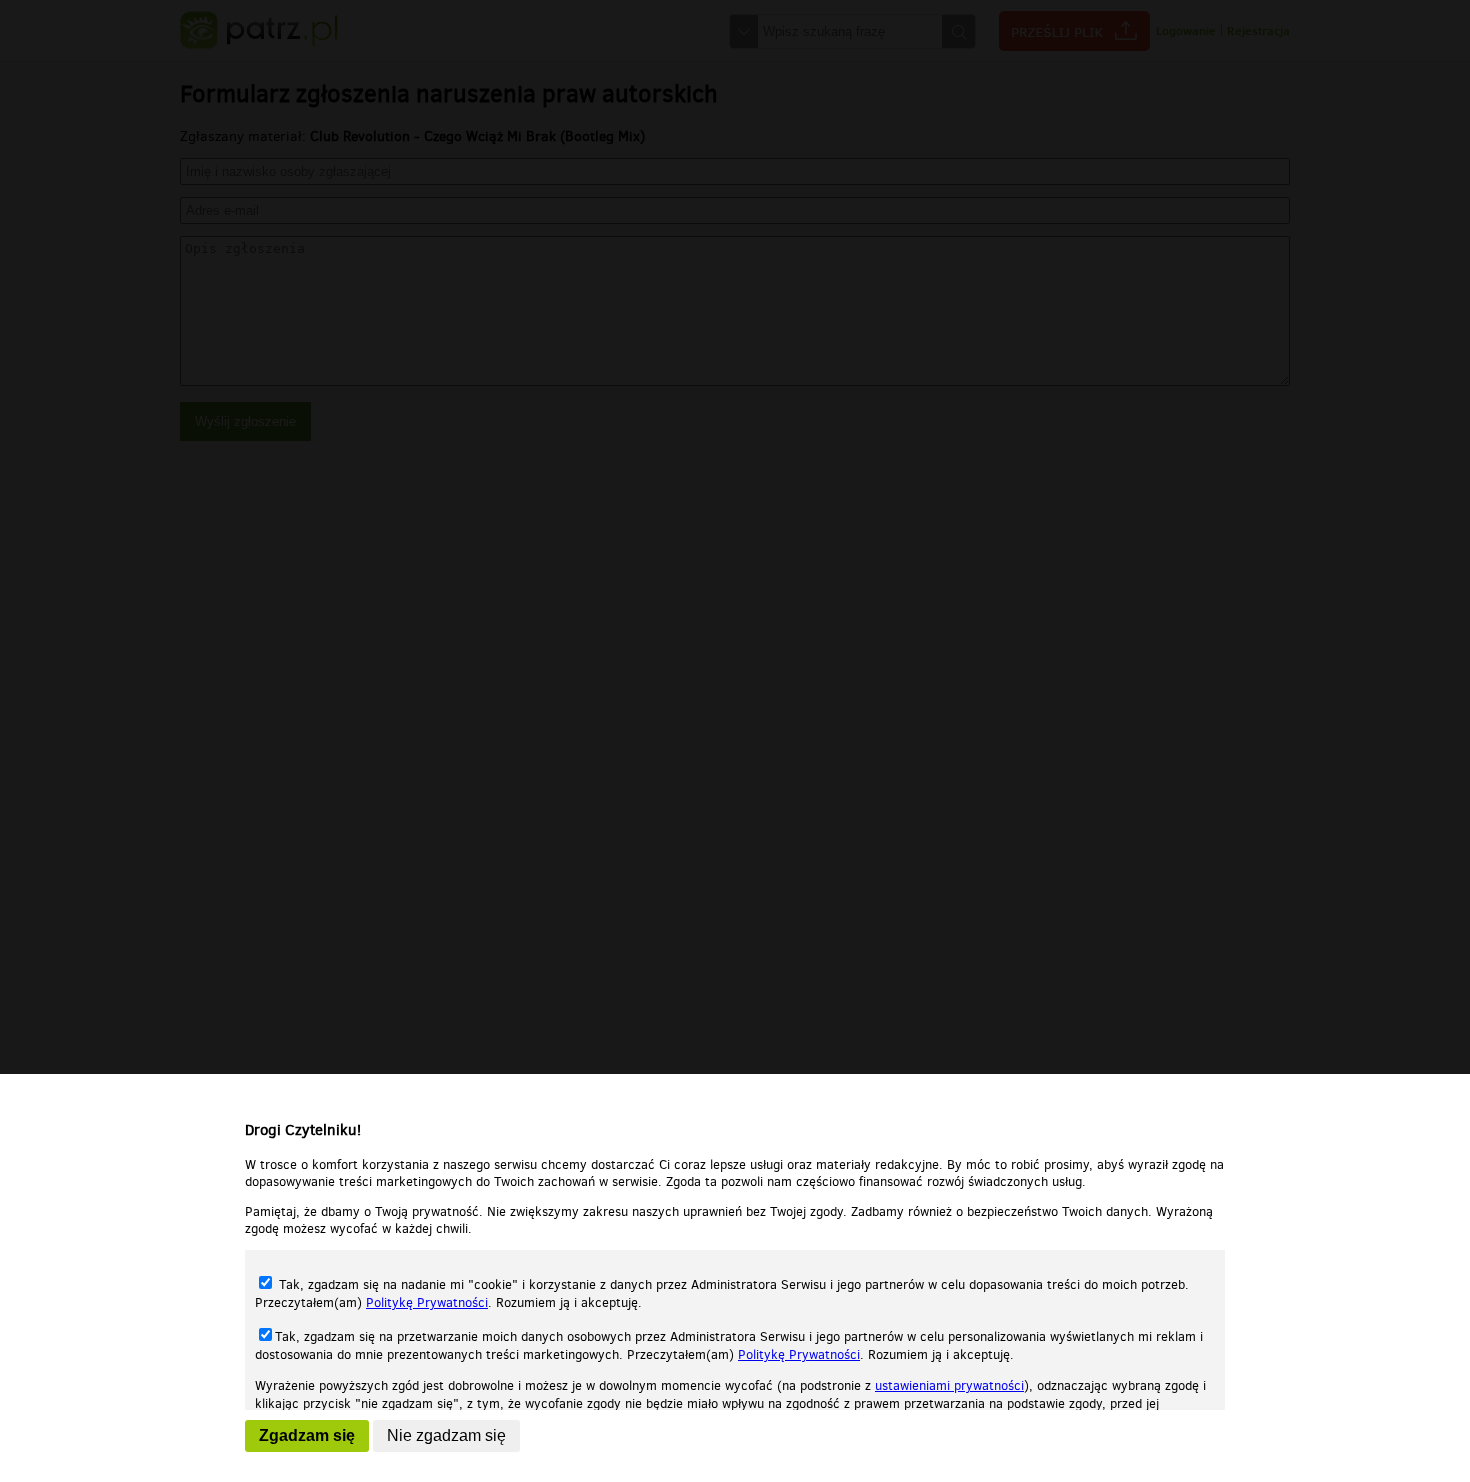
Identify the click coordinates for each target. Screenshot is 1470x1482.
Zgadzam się (307, 1435)
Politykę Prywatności (427, 1302)
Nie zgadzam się (446, 1435)
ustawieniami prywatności (949, 1385)
